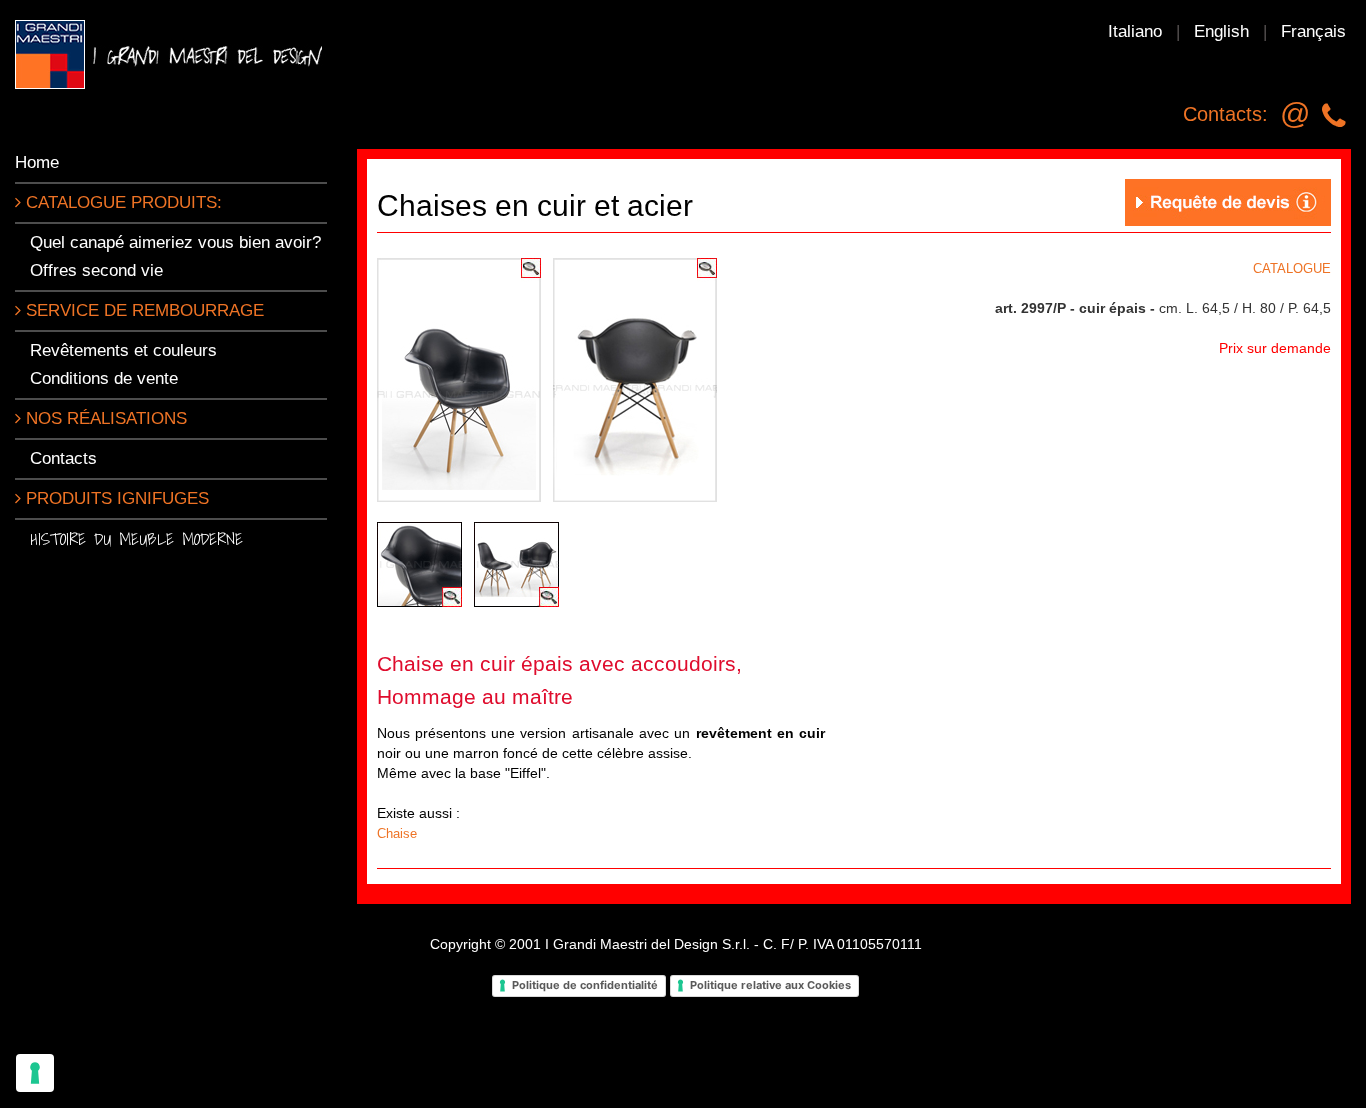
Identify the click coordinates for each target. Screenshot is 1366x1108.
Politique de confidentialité (585, 985)
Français (1313, 31)
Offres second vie (96, 270)
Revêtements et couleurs (123, 350)
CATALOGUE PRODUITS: (121, 202)
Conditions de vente (104, 378)
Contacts (63, 458)
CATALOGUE (1292, 268)
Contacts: (1225, 114)
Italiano (1135, 31)
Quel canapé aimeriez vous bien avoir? (175, 242)
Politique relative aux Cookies (770, 985)
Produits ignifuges (115, 498)
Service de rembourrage (142, 310)
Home (37, 162)
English (1221, 31)
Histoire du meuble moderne (136, 538)
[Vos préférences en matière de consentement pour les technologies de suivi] (35, 1073)
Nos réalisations (104, 418)
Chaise (397, 833)
